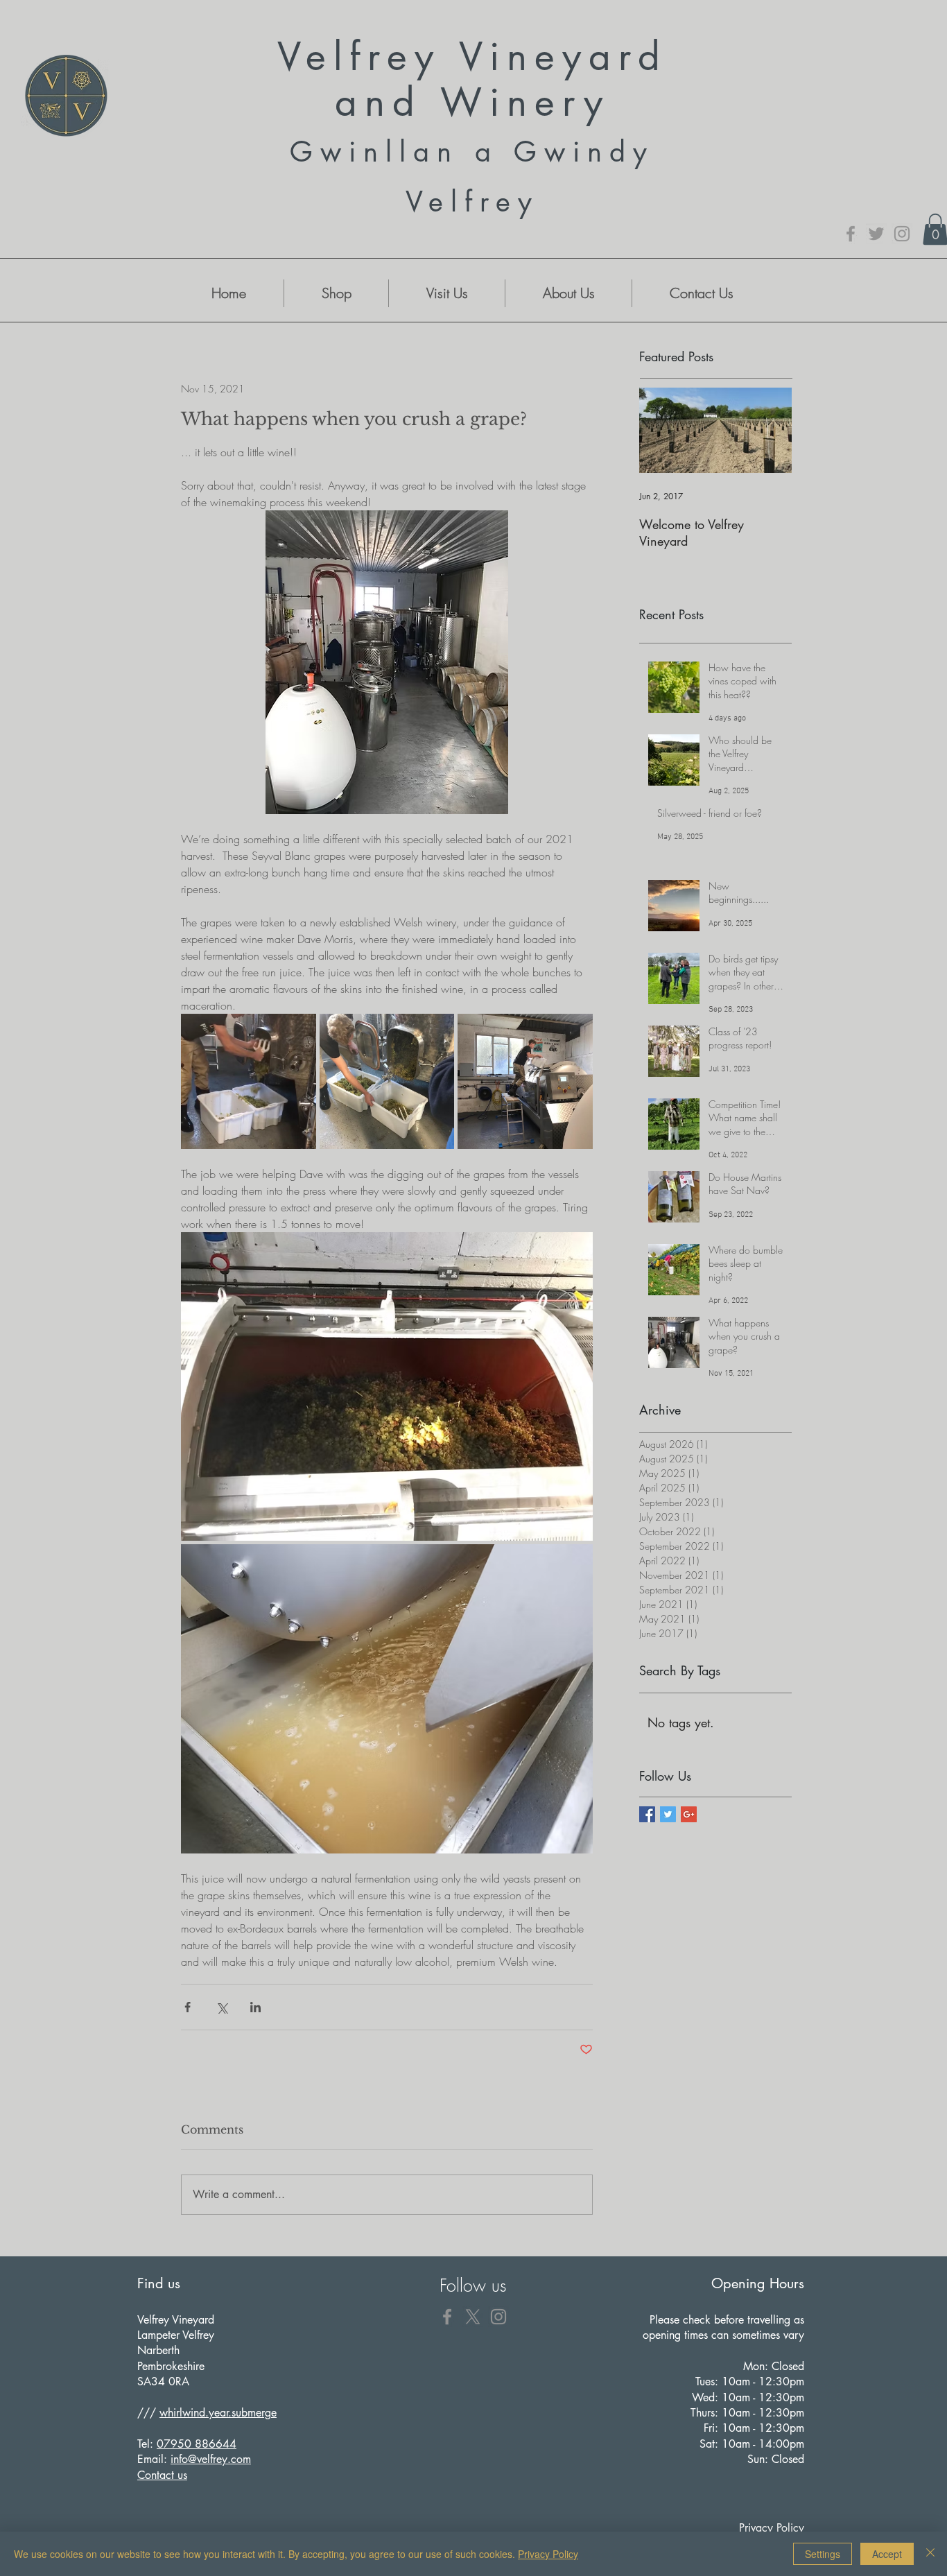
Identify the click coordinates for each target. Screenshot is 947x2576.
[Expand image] (249, 1081)
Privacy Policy (548, 2554)
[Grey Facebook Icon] (851, 234)
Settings (823, 2554)
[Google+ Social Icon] (689, 1814)
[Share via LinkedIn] (255, 2007)
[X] (473, 2317)
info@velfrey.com (211, 2459)
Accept (887, 2554)
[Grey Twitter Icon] (876, 234)
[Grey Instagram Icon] (902, 234)
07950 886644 (197, 2444)
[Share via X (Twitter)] (221, 2007)
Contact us (162, 2475)
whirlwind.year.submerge (218, 2413)
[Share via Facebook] (188, 2007)
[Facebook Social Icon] (647, 1814)
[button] (336, 293)
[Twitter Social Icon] (668, 1814)
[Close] (930, 2554)
